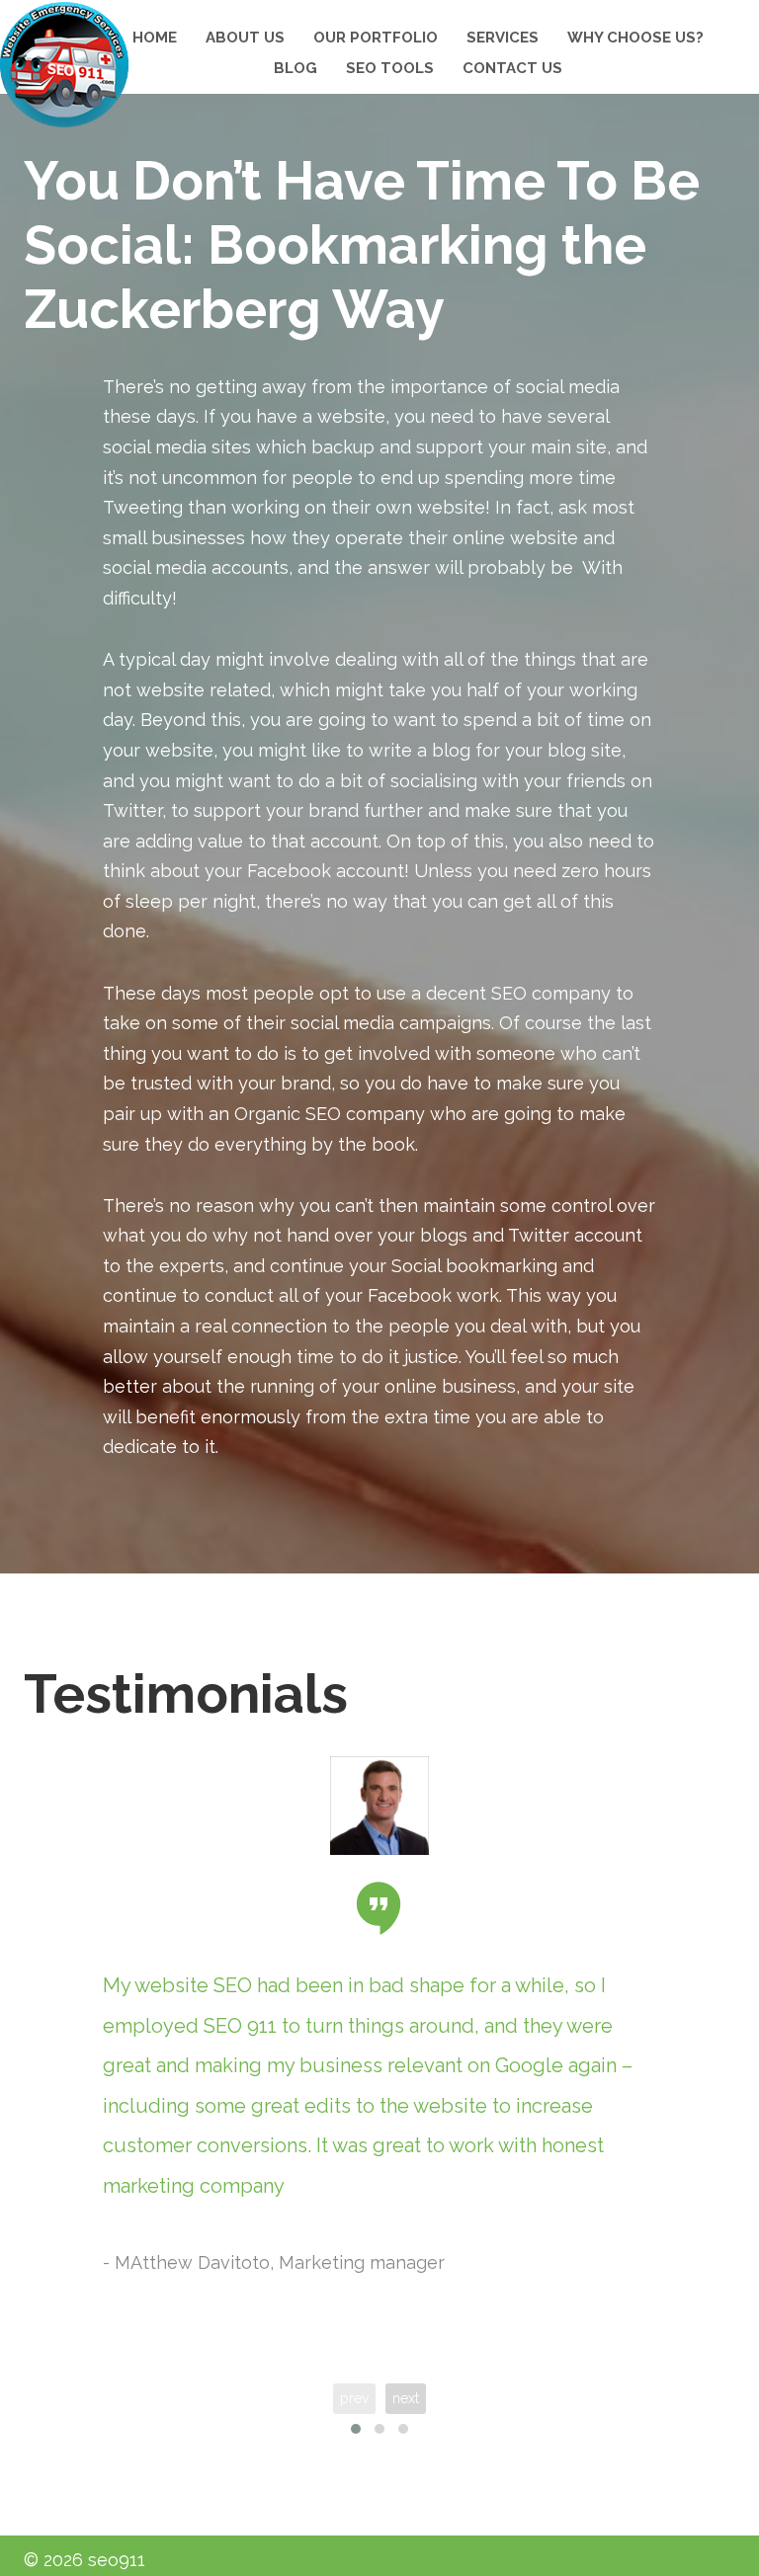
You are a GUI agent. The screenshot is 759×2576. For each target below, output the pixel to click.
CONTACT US (512, 68)
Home (155, 38)
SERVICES (503, 38)
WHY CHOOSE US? (635, 38)
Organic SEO (288, 1114)
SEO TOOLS (390, 68)
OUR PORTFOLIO (376, 38)
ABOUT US (245, 38)
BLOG (295, 68)
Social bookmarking (474, 1266)
